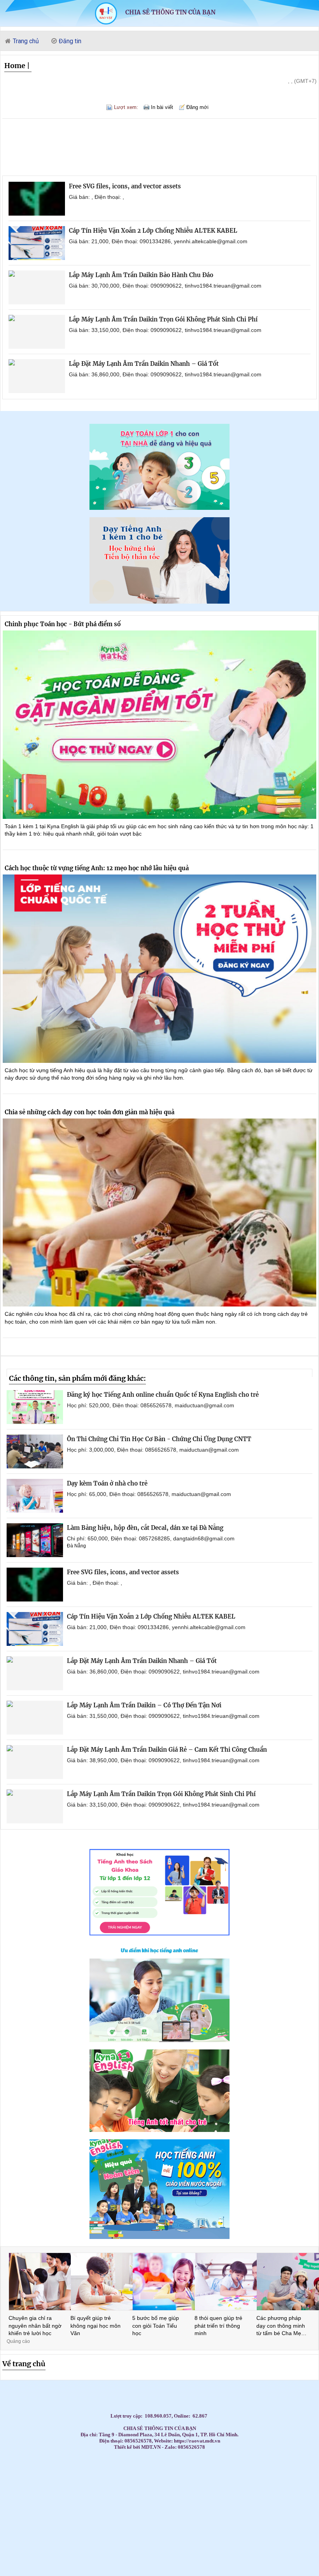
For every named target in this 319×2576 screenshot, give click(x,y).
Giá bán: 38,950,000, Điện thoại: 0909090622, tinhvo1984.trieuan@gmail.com (163, 1760)
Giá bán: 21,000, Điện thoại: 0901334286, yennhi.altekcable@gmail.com (158, 241)
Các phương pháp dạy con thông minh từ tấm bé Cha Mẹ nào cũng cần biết (281, 2326)
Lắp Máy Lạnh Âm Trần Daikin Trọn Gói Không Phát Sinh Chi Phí (163, 319)
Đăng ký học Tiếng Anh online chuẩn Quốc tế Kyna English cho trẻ (163, 1395)
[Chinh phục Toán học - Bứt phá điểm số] (159, 725)
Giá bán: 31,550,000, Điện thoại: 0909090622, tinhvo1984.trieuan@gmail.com (163, 1716)
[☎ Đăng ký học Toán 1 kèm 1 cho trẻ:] (159, 508)
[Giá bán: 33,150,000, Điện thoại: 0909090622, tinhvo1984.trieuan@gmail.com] (37, 332)
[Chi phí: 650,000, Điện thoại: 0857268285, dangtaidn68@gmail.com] (35, 1540)
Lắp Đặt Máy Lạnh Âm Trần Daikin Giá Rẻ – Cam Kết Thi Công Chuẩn (167, 1750)
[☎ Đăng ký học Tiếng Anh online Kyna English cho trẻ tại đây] (159, 2040)
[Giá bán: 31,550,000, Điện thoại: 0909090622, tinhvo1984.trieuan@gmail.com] (35, 1718)
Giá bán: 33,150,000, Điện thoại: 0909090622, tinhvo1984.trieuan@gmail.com (165, 330)
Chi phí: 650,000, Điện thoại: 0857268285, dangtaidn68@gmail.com (151, 1538)
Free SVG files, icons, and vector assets (125, 186)
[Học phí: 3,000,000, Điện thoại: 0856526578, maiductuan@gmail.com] (35, 1451)
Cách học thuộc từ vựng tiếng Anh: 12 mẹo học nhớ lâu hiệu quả (97, 868)
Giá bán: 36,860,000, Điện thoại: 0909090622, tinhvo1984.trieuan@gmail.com (165, 374)
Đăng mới (197, 107)
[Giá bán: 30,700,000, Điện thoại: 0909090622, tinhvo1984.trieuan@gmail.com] (37, 287)
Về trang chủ (24, 2364)
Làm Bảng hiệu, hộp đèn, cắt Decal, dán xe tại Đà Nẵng (145, 1528)
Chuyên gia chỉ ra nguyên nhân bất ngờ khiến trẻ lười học (35, 2326)
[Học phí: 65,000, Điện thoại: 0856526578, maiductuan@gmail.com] (35, 1496)
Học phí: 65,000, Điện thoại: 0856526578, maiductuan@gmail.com (149, 1494)
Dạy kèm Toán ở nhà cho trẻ (107, 1483)
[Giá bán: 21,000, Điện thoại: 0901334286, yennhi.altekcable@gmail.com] (37, 243)
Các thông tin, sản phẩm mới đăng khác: (77, 1378)
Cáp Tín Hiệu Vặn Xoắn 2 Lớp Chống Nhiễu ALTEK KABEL (153, 231)
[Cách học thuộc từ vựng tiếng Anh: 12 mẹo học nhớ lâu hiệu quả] (159, 969)
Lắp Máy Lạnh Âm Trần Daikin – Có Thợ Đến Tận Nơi (144, 1705)
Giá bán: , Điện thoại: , (96, 197)
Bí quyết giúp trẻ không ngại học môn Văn (96, 2326)
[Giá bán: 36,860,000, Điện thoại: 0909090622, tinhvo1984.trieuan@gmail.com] (37, 376)
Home (15, 66)
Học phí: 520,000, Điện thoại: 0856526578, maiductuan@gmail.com (151, 1405)
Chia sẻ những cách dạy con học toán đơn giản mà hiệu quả (89, 1112)
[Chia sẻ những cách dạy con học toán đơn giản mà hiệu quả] (159, 1213)
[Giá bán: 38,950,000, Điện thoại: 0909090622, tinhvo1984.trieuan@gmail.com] (35, 1762)
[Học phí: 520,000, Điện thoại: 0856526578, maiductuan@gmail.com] (35, 1407)
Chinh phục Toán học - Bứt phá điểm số (63, 624)
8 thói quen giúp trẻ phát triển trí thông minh (218, 2326)
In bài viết (162, 107)
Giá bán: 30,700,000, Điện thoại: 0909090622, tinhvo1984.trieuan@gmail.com (165, 286)
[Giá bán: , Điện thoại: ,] (37, 199)
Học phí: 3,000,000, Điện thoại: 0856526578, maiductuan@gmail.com (153, 1450)
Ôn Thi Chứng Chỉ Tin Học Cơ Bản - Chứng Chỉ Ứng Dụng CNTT (159, 1439)
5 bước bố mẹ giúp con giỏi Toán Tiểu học (156, 2326)
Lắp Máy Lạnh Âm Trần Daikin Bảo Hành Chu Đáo (141, 275)
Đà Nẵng (76, 1546)
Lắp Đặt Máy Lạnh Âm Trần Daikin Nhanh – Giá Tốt (144, 364)
